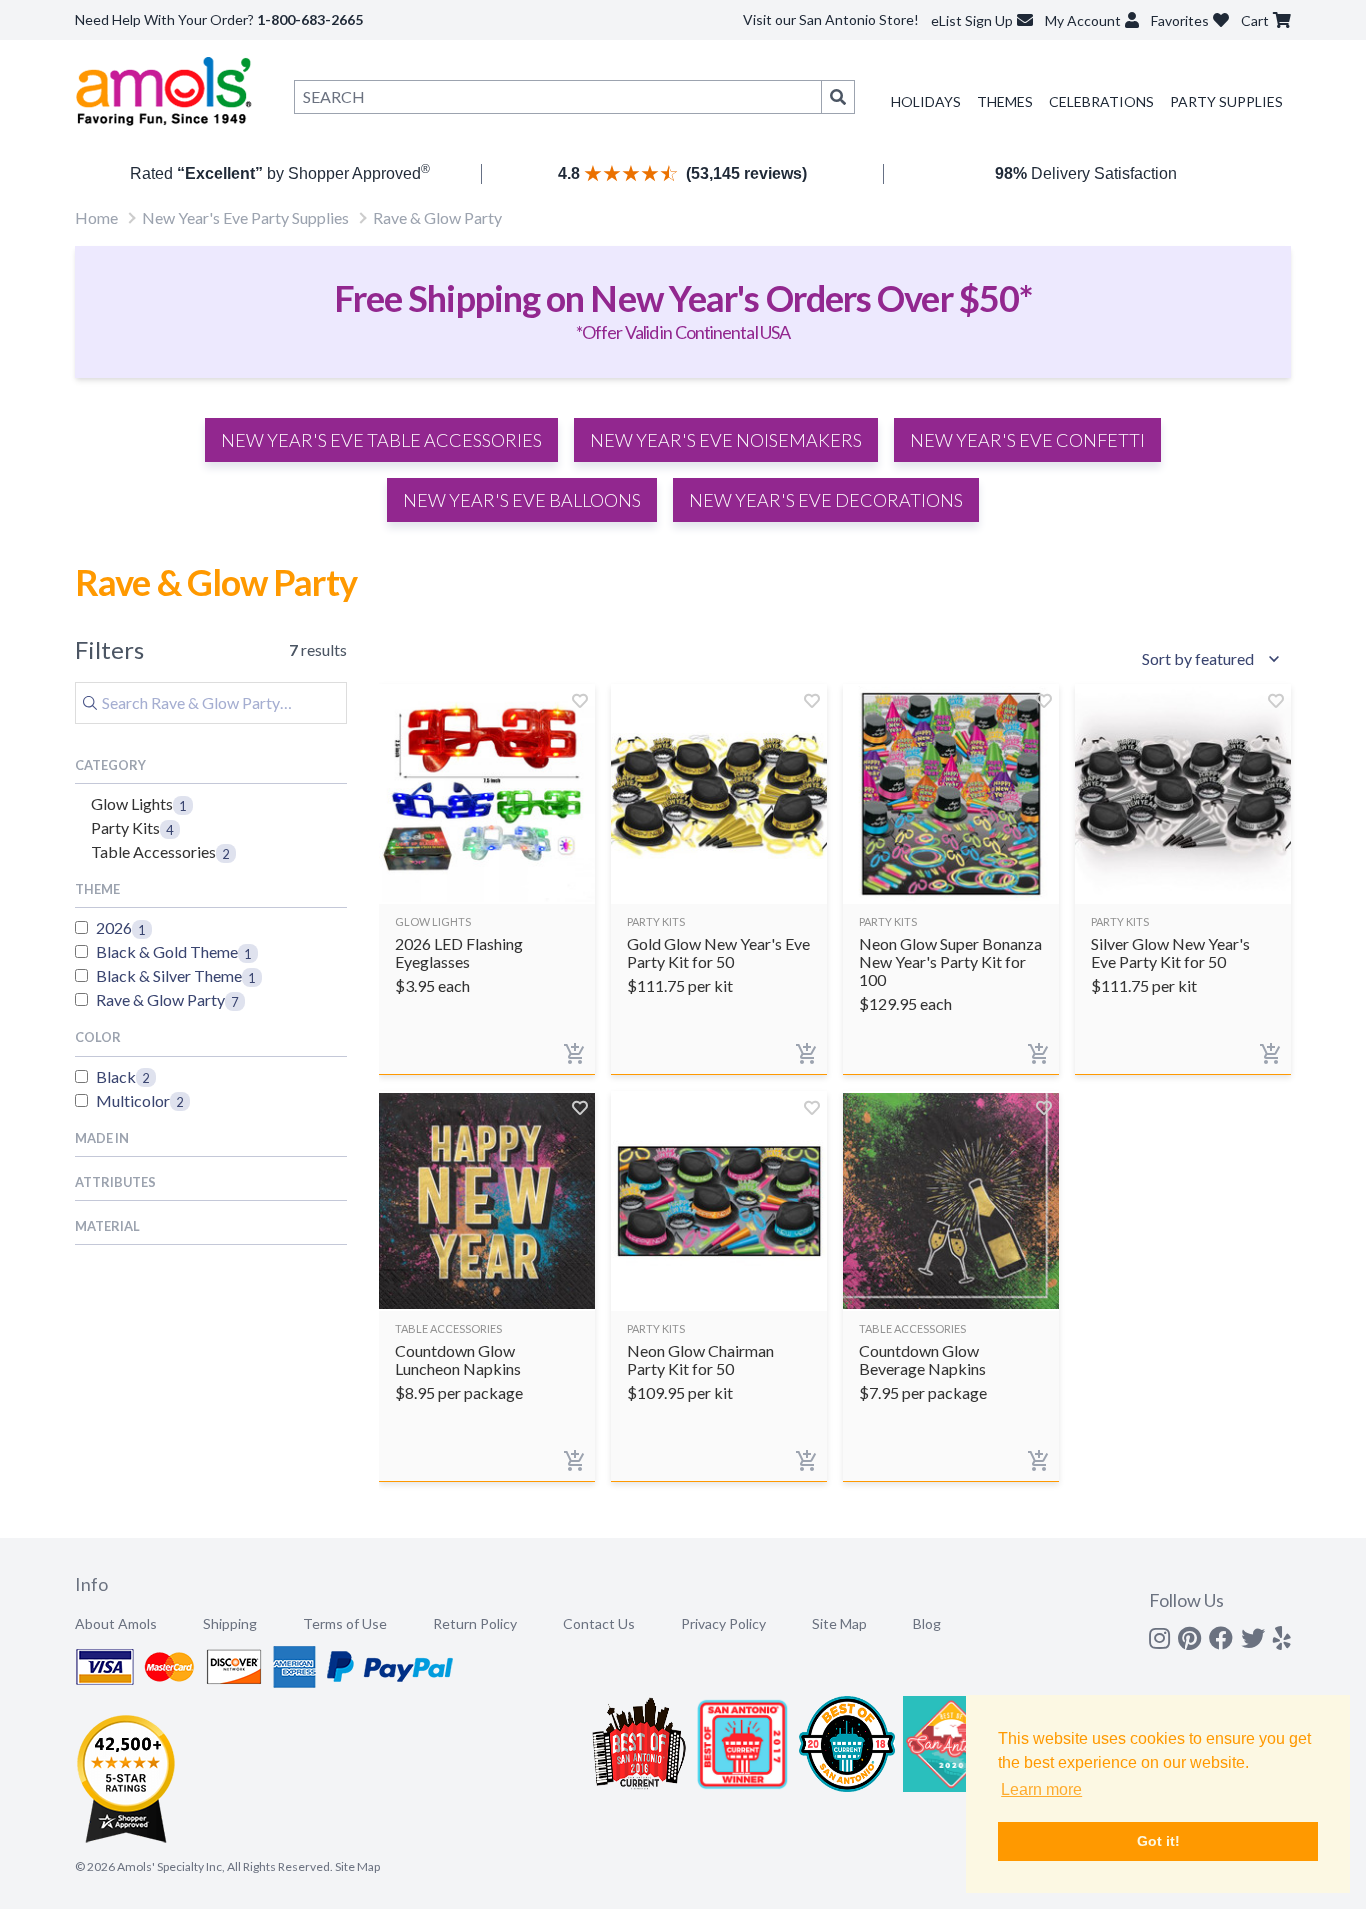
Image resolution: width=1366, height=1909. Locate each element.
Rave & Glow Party (437, 217)
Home (96, 217)
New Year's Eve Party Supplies (245, 217)
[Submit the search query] (90, 703)
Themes (1005, 101)
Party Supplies (1226, 101)
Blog (927, 1623)
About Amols (116, 1623)
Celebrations (1101, 101)
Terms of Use (345, 1623)
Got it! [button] (1158, 1841)
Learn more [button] (1041, 1789)
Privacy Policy (723, 1623)
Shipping (230, 1623)
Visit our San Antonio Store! (831, 19)
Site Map (839, 1623)
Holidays (926, 101)
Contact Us (599, 1623)
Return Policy (475, 1623)
